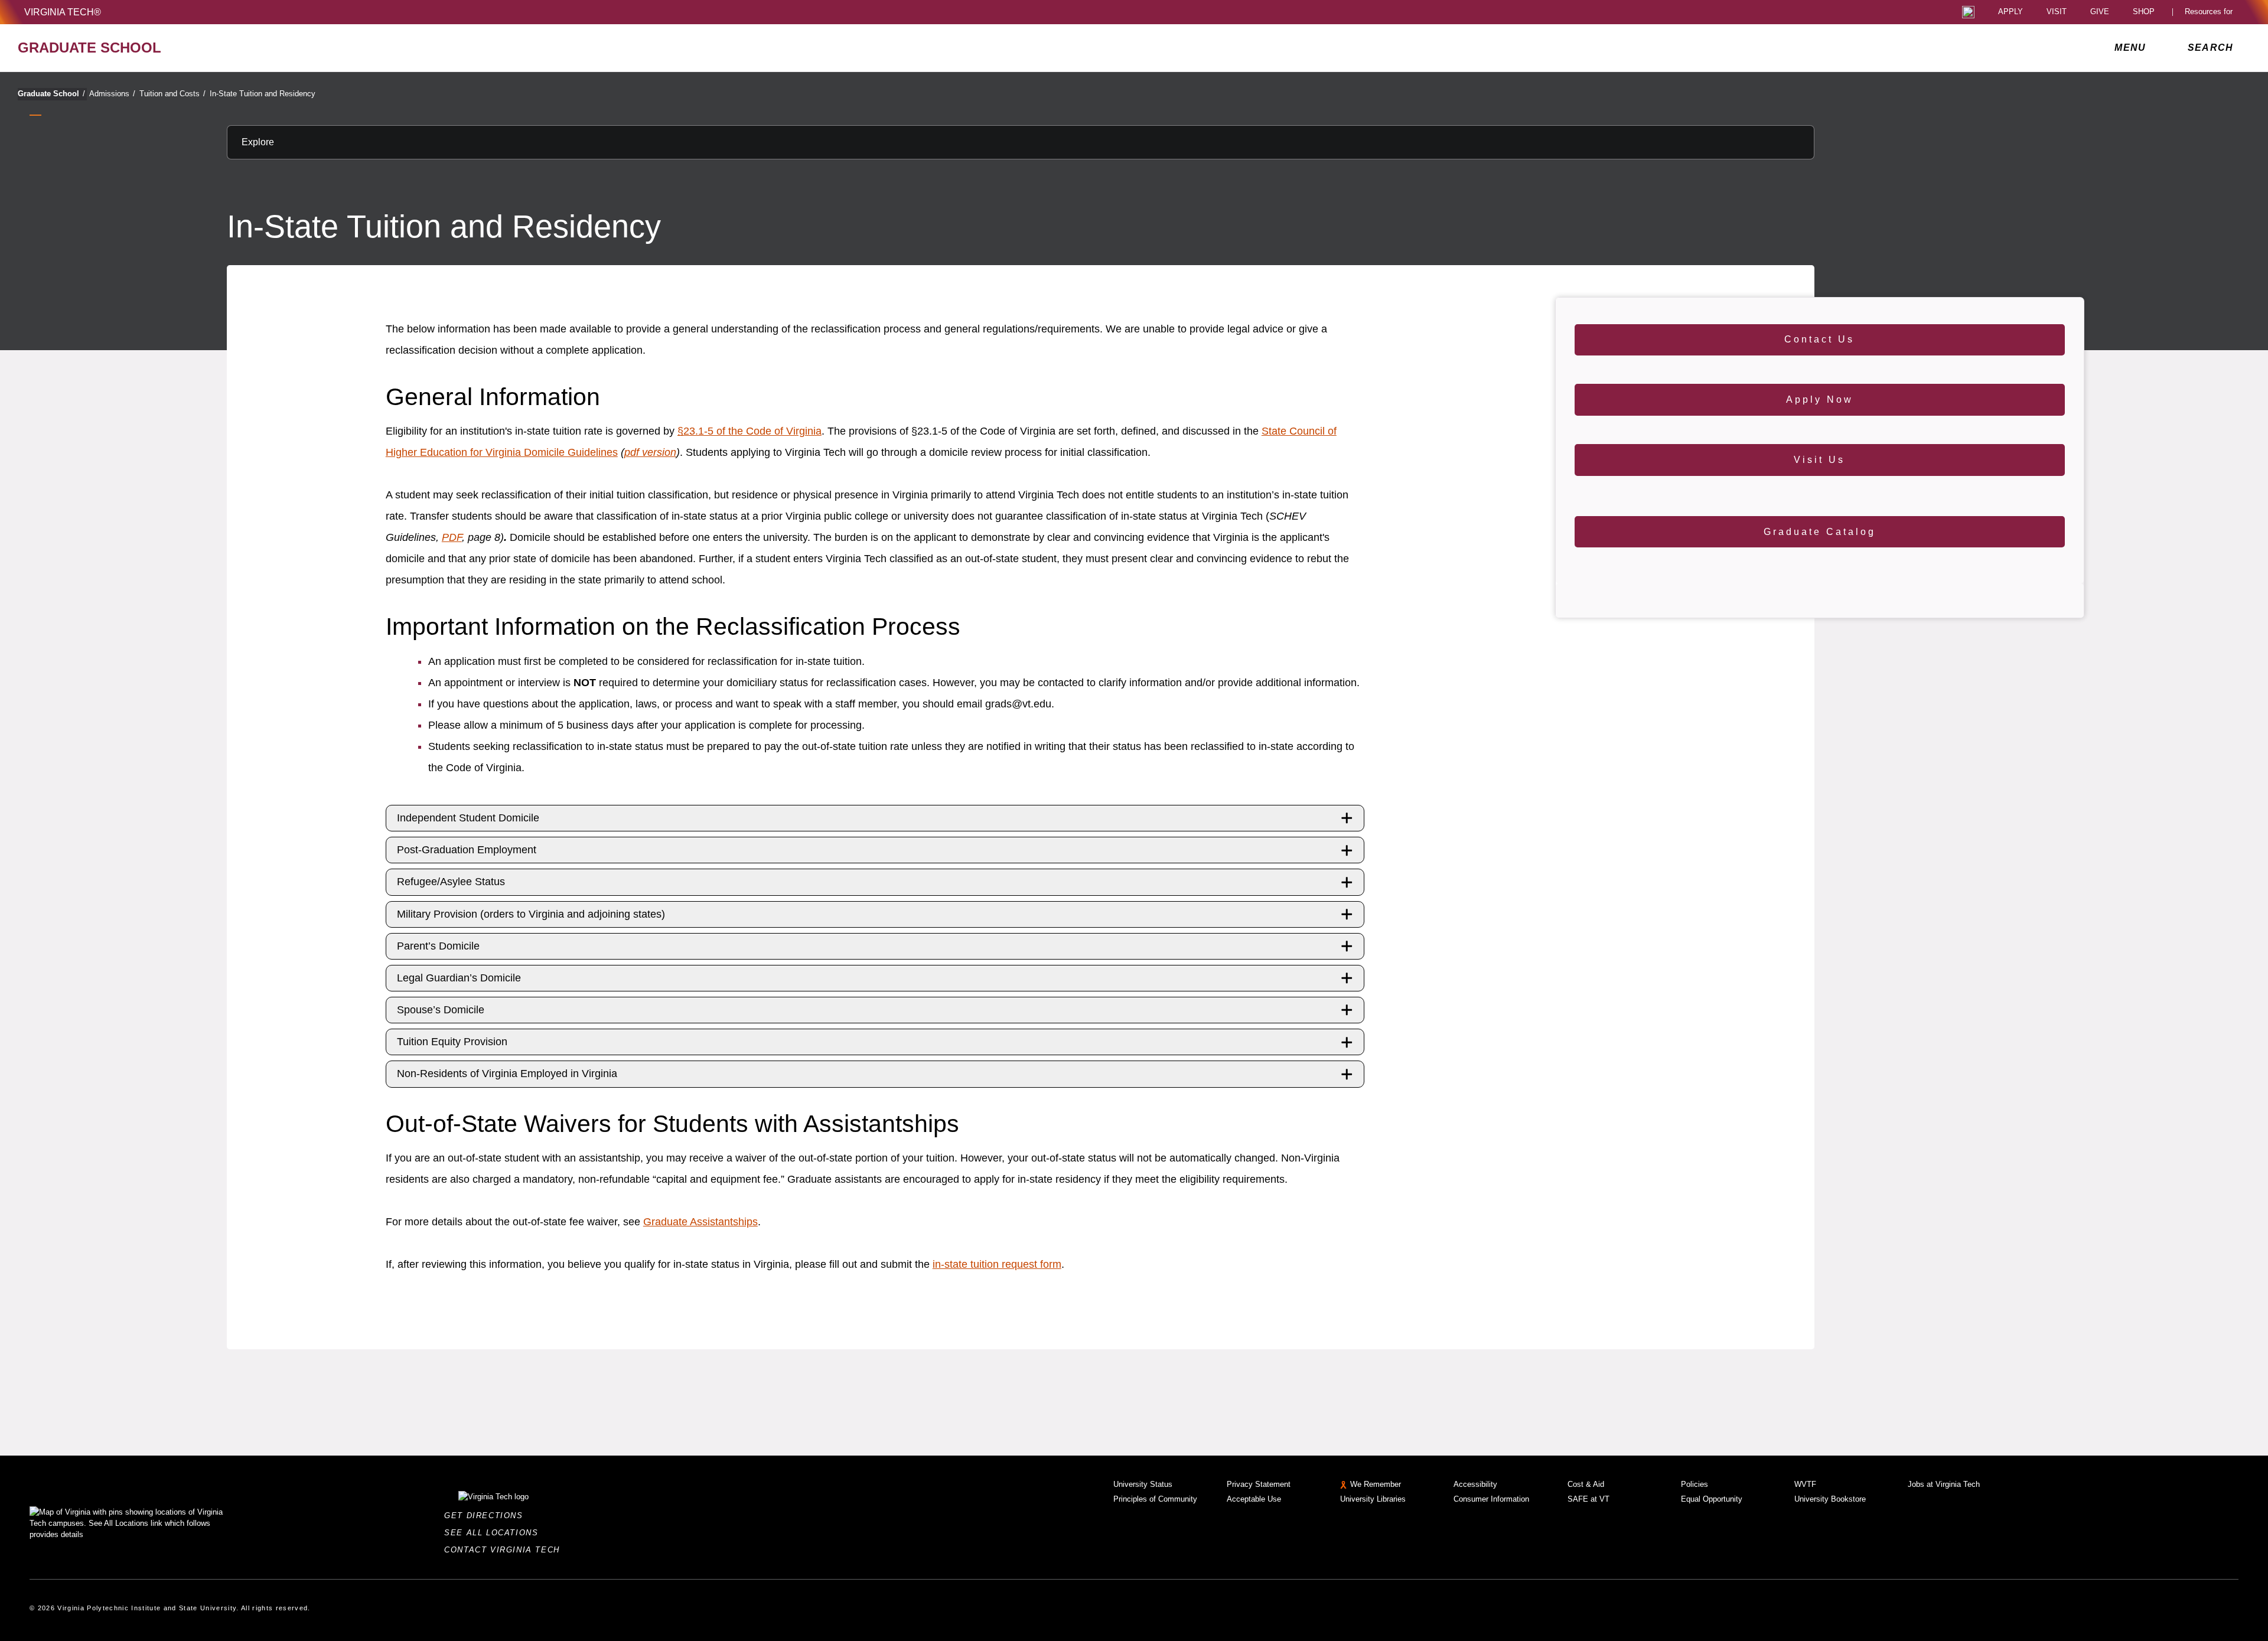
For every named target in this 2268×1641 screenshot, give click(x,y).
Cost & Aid (1586, 1484)
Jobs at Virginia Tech (1944, 1484)
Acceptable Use (1254, 1499)
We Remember (1376, 1484)
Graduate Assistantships (700, 1222)
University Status (1143, 1484)
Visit (2057, 12)
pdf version (650, 452)
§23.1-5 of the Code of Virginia (750, 431)
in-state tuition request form (997, 1264)
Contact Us (1819, 339)
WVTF (1805, 1484)
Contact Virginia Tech (505, 1550)
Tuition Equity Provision (452, 1042)
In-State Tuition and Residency (263, 94)
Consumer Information (1491, 1499)
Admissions (112, 94)
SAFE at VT (1588, 1499)
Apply (2010, 12)
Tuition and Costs (172, 94)
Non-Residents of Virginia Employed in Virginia (507, 1074)
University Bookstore (1830, 1499)
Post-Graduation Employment (467, 850)
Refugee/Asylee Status (451, 882)
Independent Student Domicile (468, 818)
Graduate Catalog (1820, 532)
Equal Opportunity (1712, 1499)
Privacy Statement (1259, 1484)
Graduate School (51, 94)
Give (2100, 12)
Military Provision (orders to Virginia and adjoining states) (531, 914)
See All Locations (494, 1533)
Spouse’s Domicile (441, 1010)
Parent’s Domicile (438, 946)
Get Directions (487, 1516)
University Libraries (1373, 1499)
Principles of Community (1155, 1499)
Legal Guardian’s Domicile (459, 978)
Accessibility (1475, 1484)
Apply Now (1820, 399)
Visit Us (1819, 460)
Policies (1695, 1484)
